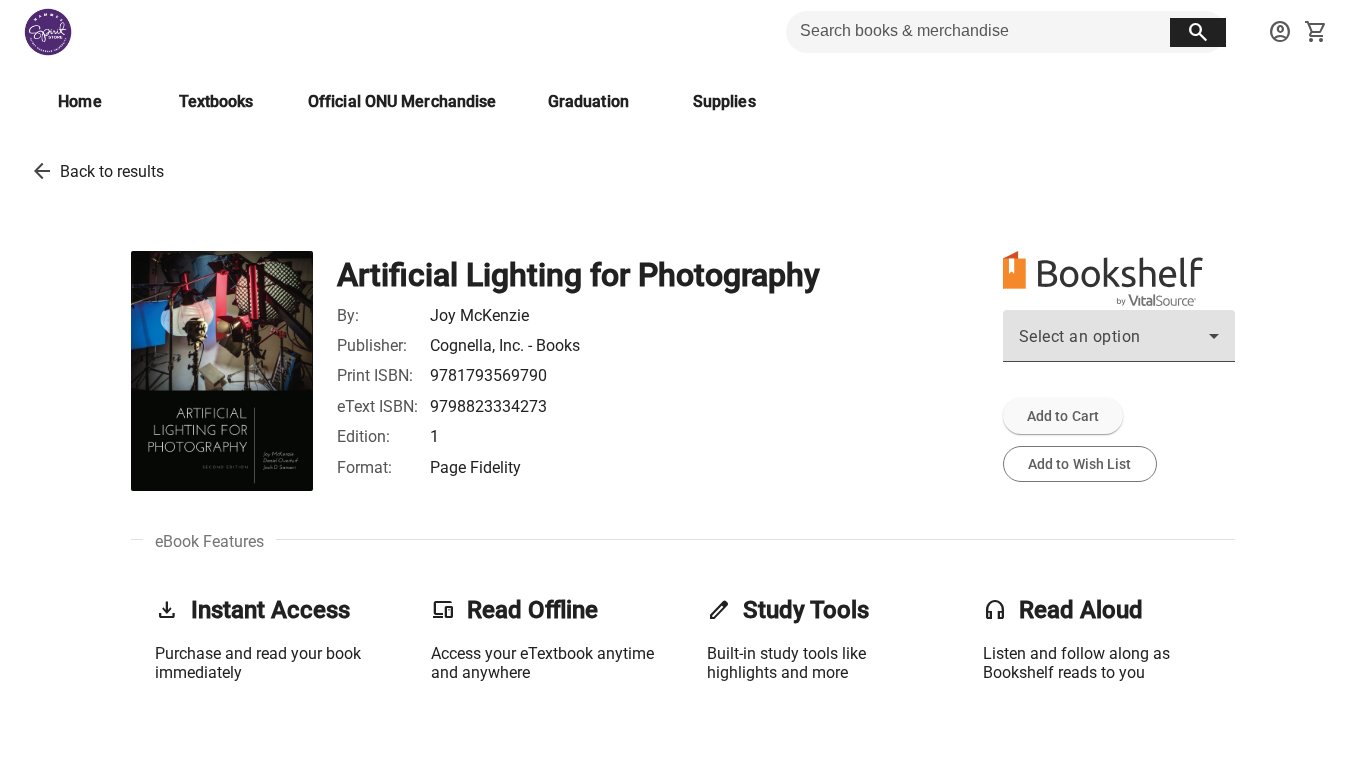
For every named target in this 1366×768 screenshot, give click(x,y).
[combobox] (1119, 344)
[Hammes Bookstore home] (48, 32)
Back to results (112, 171)
